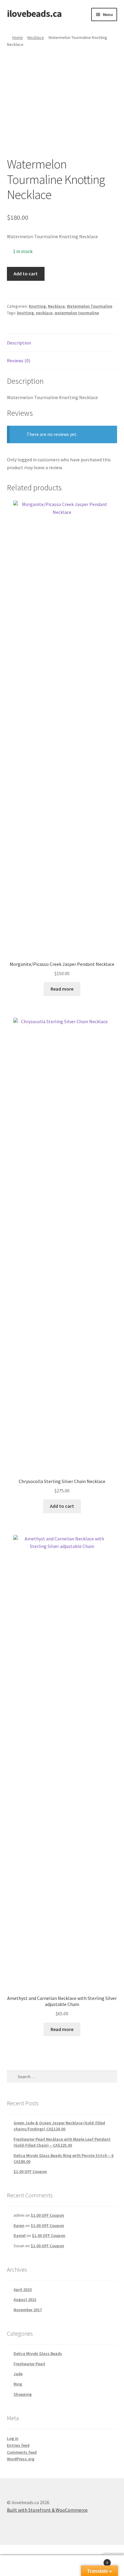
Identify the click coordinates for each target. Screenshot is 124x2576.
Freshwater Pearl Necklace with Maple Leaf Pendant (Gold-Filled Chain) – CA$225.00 (62, 2142)
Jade (18, 2374)
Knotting (37, 306)
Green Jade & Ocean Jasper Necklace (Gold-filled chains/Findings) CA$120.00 (59, 2126)
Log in (13, 2438)
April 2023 (23, 2289)
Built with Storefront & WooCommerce (47, 2510)
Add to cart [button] (62, 1506)
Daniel (20, 2235)
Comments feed (22, 2452)
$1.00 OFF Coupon (30, 2171)
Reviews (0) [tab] (19, 360)
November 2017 (28, 2310)
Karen (19, 2225)
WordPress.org (21, 2459)
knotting (25, 313)
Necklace (36, 37)
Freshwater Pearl (29, 2364)
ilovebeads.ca (34, 14)
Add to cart (26, 274)
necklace (44, 313)
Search (62, 2566)
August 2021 (25, 2299)
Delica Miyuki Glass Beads (38, 2353)
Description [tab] (19, 343)
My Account (21, 2566)
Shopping (23, 2394)
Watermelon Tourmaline (90, 306)
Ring (18, 2384)
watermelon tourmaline (77, 313)
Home (18, 37)
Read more (62, 989)
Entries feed (18, 2445)
